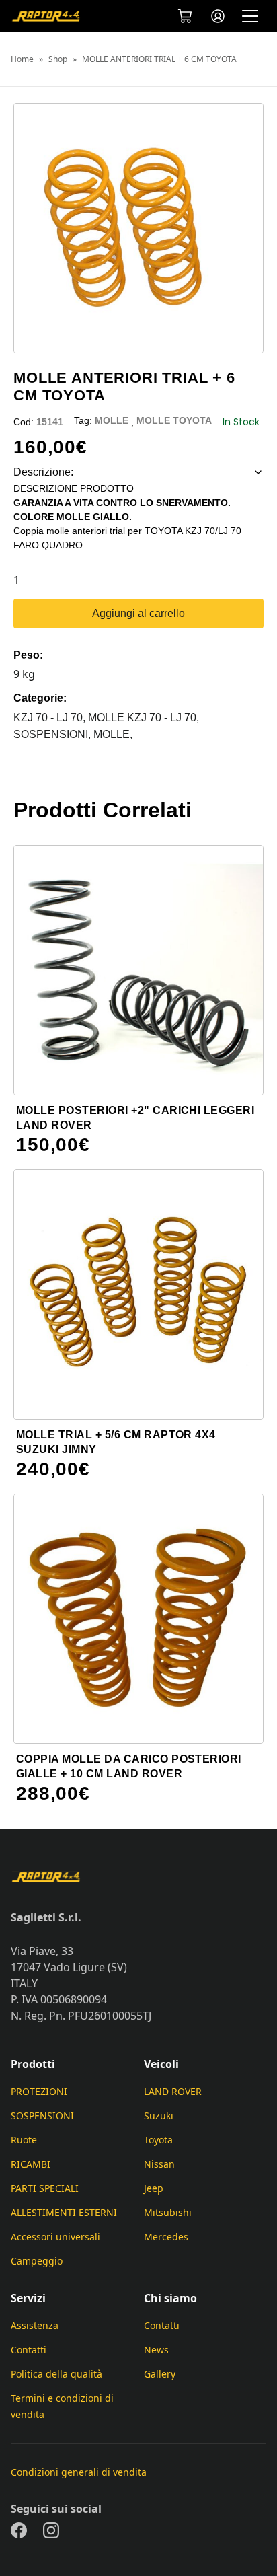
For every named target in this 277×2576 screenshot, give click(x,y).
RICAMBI (31, 2164)
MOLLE (112, 420)
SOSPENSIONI (42, 2115)
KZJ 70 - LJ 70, (51, 717)
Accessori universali (55, 2237)
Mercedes (166, 2237)
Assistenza (35, 2325)
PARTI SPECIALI (45, 2188)
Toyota (158, 2140)
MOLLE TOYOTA (174, 420)
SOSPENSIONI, (53, 734)
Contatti (29, 2350)
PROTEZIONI (39, 2091)
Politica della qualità (56, 2374)
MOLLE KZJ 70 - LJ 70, (144, 717)
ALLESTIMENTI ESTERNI (64, 2212)
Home (22, 59)
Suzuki (159, 2115)
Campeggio (37, 2261)
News (156, 2350)
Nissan (159, 2164)
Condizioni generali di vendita (79, 2472)
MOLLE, (113, 734)
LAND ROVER (173, 2091)
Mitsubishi (168, 2212)
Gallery (160, 2374)
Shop (58, 59)
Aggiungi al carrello (138, 613)
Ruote (24, 2140)
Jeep (154, 2188)
